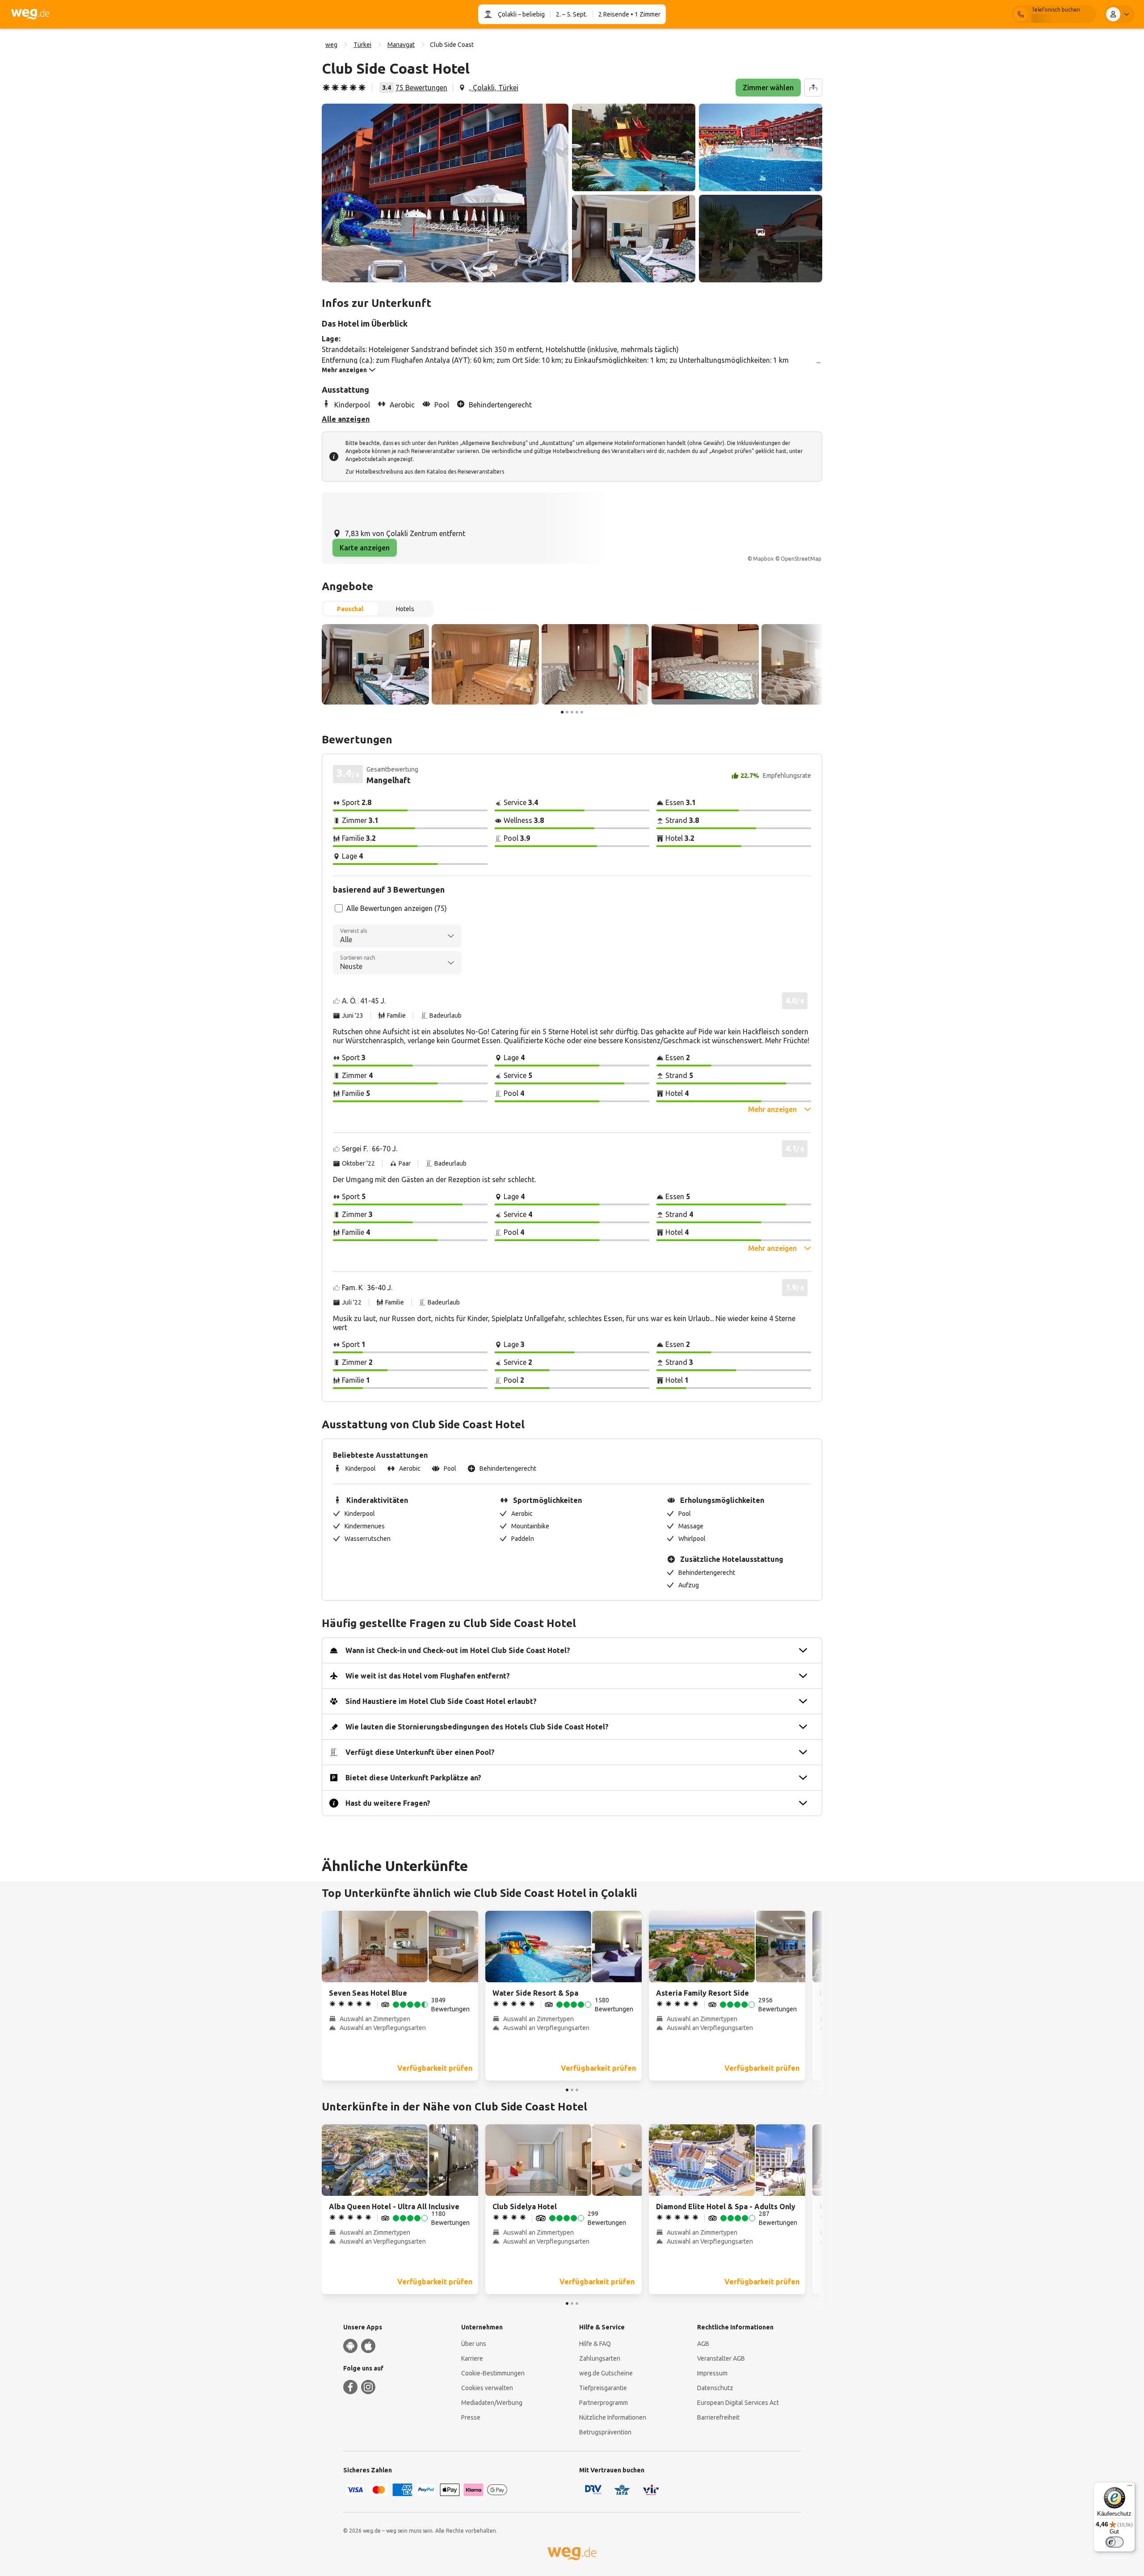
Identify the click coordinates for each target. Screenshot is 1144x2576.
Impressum (712, 2373)
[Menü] (1130, 2488)
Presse (471, 2417)
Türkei (362, 45)
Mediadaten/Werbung (492, 2403)
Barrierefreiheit (718, 2417)
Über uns (474, 2344)
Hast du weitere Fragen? (388, 1803)
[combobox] (397, 936)
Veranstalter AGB (721, 2358)
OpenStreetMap (801, 559)
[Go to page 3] (572, 712)
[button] (445, 193)
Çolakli (507, 14)
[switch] (1115, 2542)
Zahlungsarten (600, 2358)
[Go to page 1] (562, 712)
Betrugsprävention (605, 2432)
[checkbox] (339, 908)
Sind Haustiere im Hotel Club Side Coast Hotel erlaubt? (441, 1701)
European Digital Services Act (738, 2403)
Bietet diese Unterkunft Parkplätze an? (413, 1778)
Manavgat (401, 45)
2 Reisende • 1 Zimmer (629, 14)
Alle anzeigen (346, 419)
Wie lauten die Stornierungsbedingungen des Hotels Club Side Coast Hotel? (477, 1727)
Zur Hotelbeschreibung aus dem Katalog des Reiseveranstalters (425, 472)
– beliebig (531, 14)
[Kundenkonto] (1119, 14)
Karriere (472, 2358)
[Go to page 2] (567, 712)
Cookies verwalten (487, 2388)
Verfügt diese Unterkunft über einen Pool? (420, 1752)
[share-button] (813, 88)
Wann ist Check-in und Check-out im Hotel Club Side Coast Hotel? (458, 1650)
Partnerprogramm (604, 2403)
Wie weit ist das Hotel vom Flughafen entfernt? (428, 1676)
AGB (703, 2344)
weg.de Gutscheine (606, 2373)
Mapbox (763, 559)
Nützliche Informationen (613, 2417)
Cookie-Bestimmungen (493, 2373)
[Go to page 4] (577, 712)
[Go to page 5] (582, 712)
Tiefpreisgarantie (603, 2388)
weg (331, 45)
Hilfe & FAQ (595, 2344)
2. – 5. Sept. (572, 14)
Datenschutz (715, 2388)
